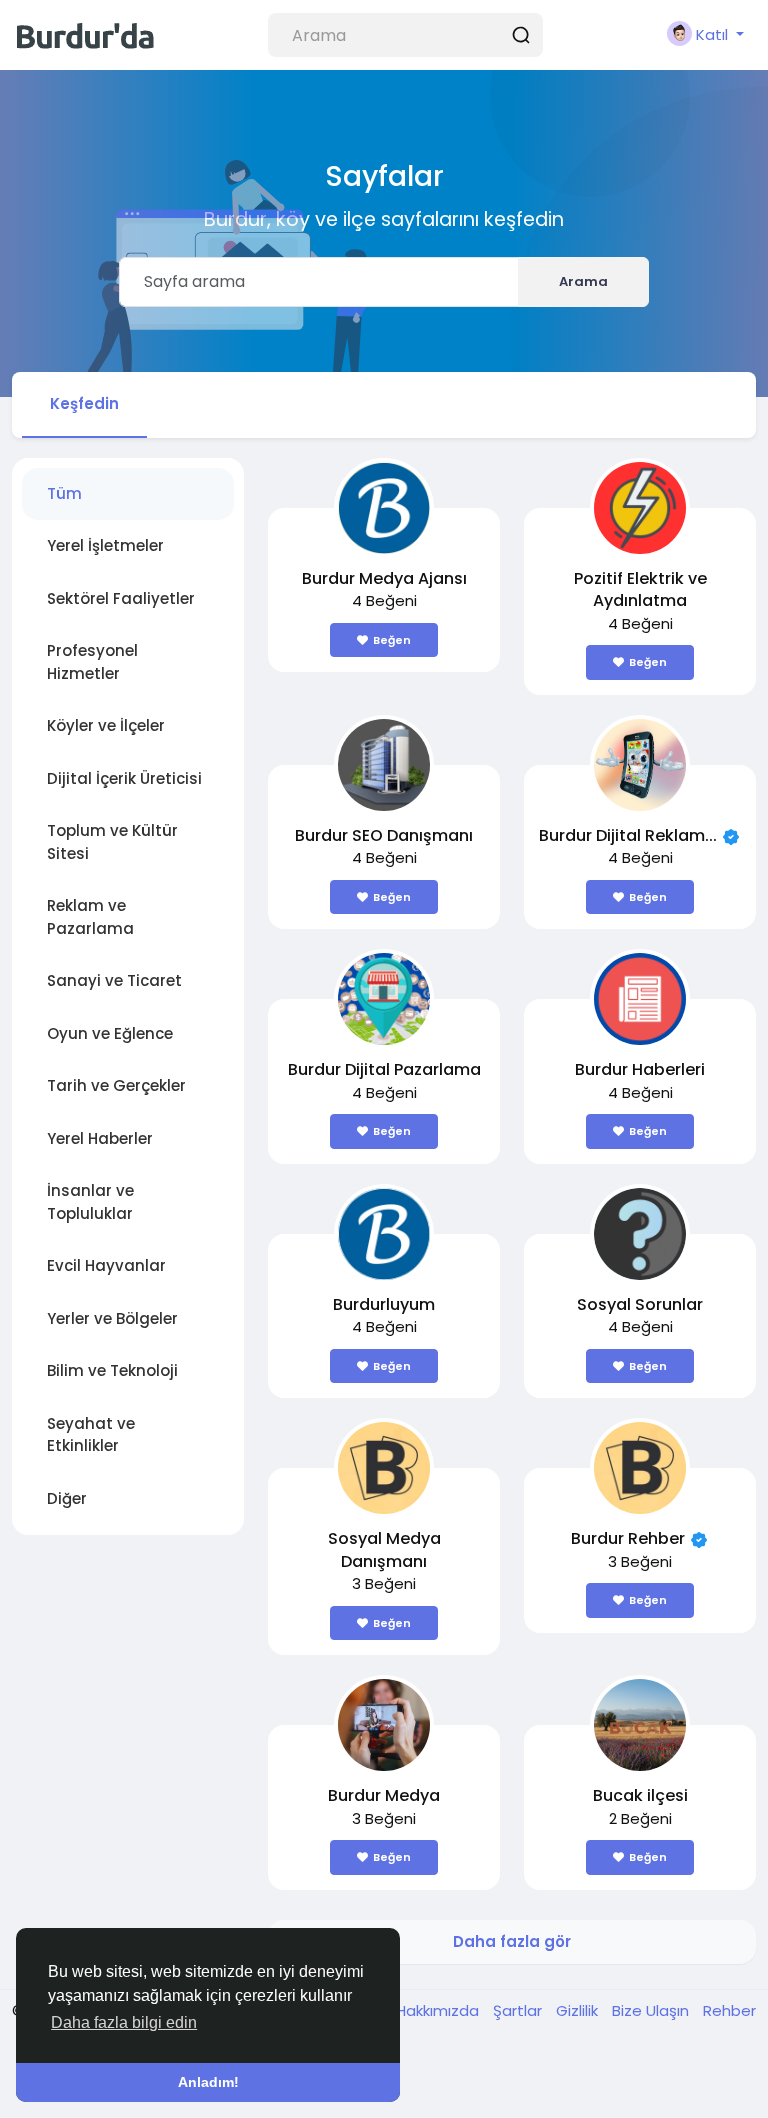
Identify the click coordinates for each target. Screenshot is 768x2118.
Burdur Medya (384, 1795)
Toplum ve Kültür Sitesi (112, 842)
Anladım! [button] (208, 2082)
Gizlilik (579, 2010)
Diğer (67, 1498)
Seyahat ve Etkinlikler (91, 1435)
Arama (583, 281)
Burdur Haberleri (640, 1069)
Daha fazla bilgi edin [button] (124, 2022)
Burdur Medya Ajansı (384, 578)
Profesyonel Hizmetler (92, 662)
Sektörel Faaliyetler (121, 598)
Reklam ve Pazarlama (90, 917)
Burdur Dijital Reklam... (628, 835)
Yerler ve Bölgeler (112, 1318)
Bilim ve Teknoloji (112, 1370)
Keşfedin (84, 403)
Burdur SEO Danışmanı (384, 835)
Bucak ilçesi (640, 1795)
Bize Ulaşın (652, 2010)
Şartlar (519, 2010)
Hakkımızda (439, 2010)
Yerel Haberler (100, 1138)
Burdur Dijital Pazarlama (384, 1069)
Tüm (64, 493)
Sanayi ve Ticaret (114, 980)
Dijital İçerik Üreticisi (124, 778)
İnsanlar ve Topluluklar (90, 1202)
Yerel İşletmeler (105, 545)
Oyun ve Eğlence (110, 1033)
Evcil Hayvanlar (106, 1265)
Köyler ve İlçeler (106, 725)
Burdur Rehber (628, 1538)
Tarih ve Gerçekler (116, 1085)
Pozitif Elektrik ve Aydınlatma (640, 590)
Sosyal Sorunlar (640, 1304)
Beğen (392, 640)
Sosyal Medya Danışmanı (384, 1550)
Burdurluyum (384, 1304)
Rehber (729, 2010)
